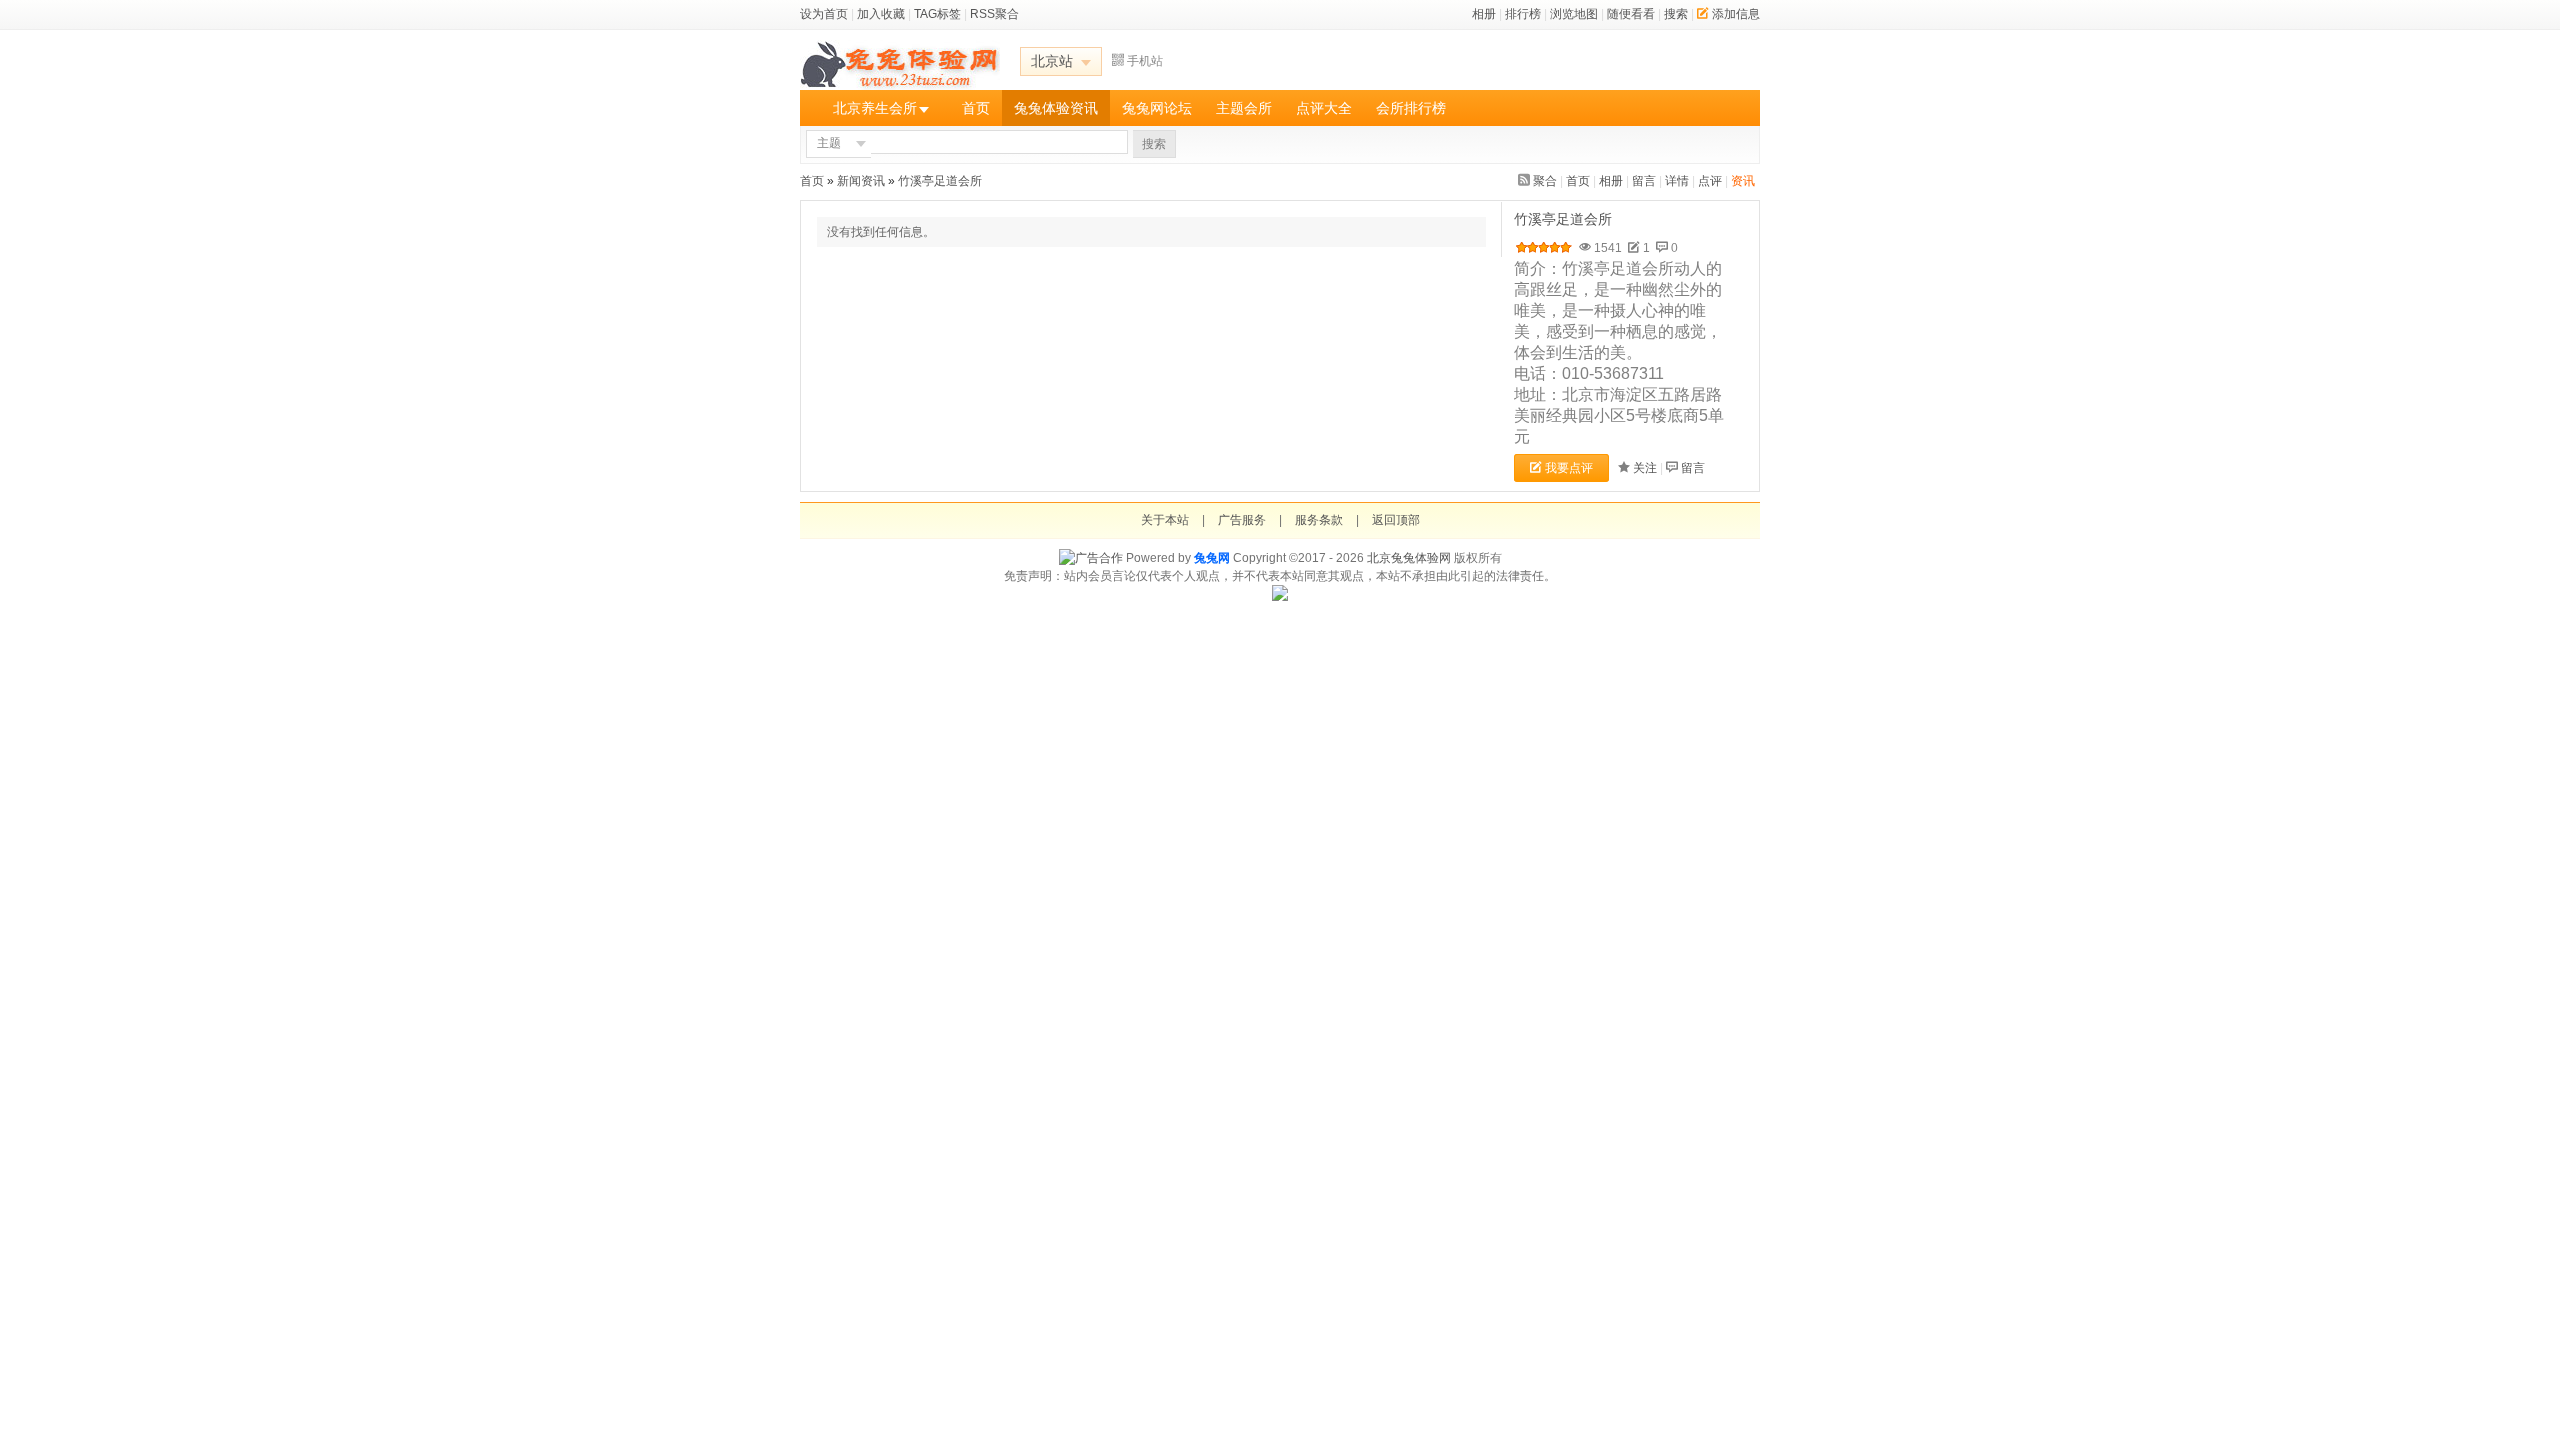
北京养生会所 (875, 108)
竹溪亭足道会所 (941, 181)
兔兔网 (1212, 558)
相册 (1484, 14)
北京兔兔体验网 (1409, 558)
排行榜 (1523, 14)
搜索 (1676, 14)
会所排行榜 (1411, 108)
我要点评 (1569, 468)
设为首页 (824, 14)
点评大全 (1324, 108)
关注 (1645, 468)
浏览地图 (1574, 14)
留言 (1644, 181)
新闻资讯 (861, 181)
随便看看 (1631, 14)
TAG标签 (937, 14)
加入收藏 (881, 14)
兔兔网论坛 (1157, 108)
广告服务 (1242, 520)
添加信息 (1736, 14)
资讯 (1743, 181)
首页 (976, 108)
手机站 (1145, 61)
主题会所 (1244, 108)
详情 (1677, 181)
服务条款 (1319, 520)
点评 (1710, 181)
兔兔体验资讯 (1056, 108)
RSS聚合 (994, 14)
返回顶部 (1396, 520)
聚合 (1545, 181)
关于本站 (1165, 520)
